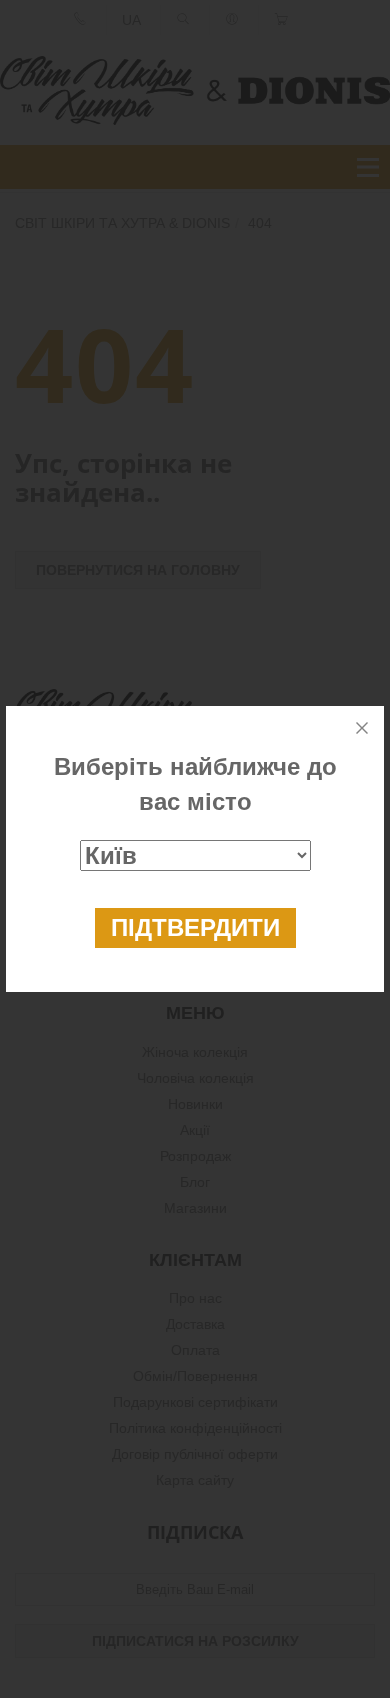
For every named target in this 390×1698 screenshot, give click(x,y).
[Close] (362, 728)
